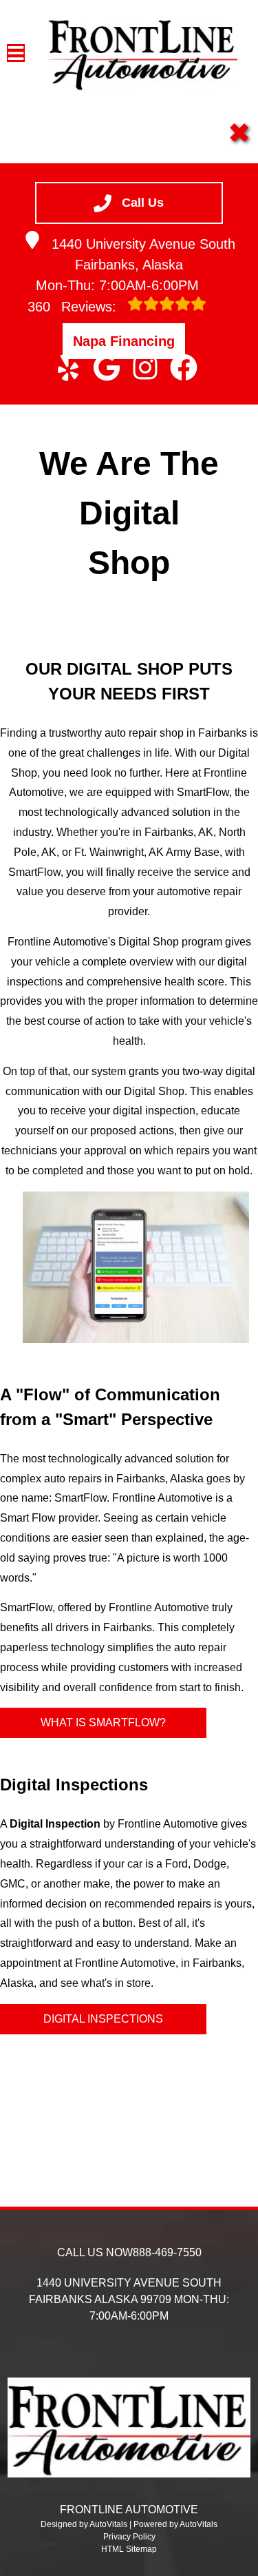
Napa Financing (124, 341)
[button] (68, 367)
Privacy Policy (129, 2537)
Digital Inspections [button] (103, 2019)
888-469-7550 (167, 2252)
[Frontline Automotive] (143, 53)
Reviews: (74, 307)
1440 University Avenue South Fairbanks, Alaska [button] (143, 254)
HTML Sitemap (129, 2549)
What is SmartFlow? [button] (103, 1723)
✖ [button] (239, 133)
